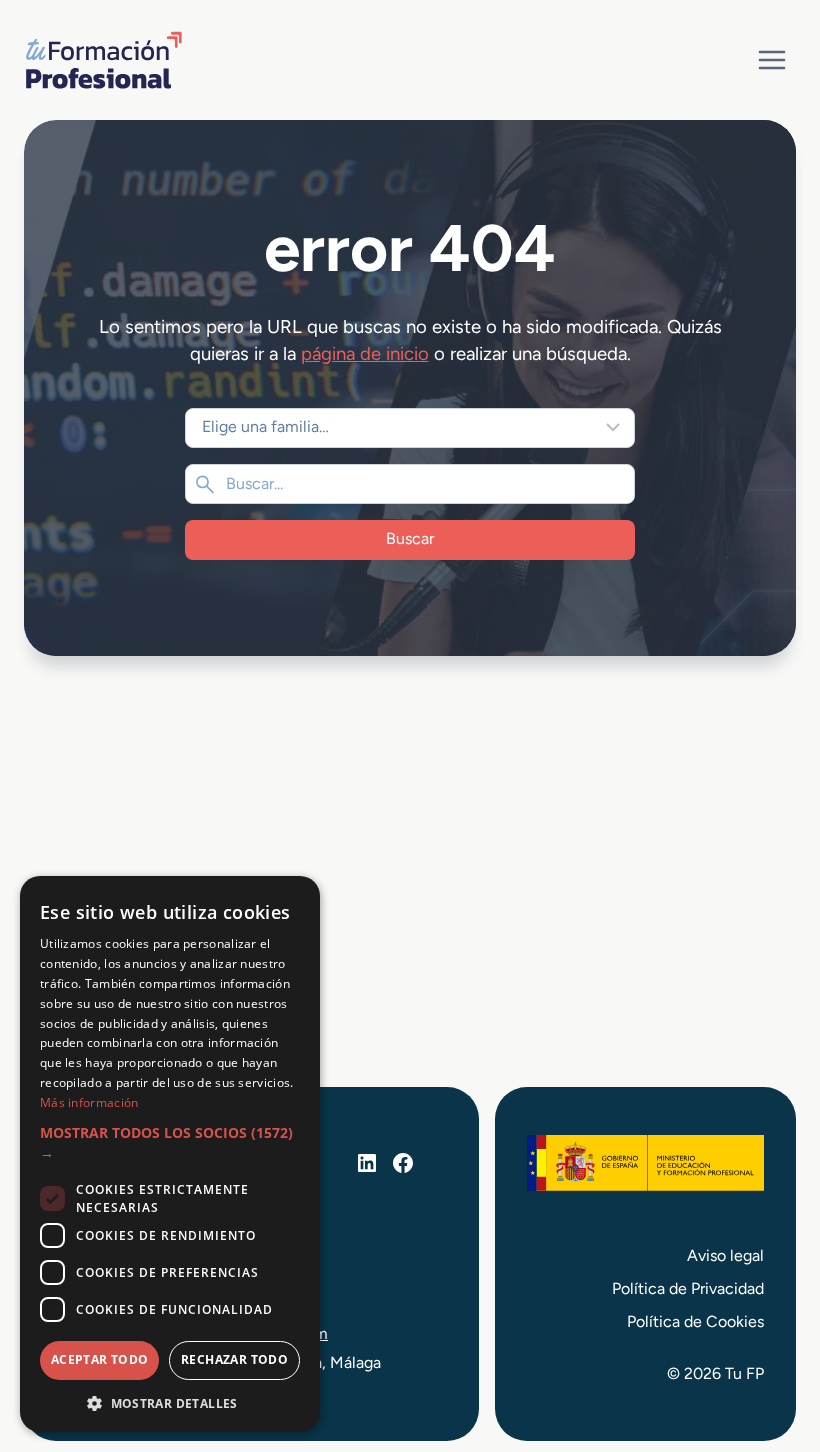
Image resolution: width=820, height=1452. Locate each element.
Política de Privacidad (688, 1288)
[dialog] (170, 1154)
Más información (89, 1102)
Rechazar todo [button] (234, 1359)
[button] (170, 1143)
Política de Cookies (695, 1321)
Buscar (410, 538)
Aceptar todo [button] (100, 1359)
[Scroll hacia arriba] (768, 1344)
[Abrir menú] (771, 59)
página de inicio (365, 353)
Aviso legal (725, 1255)
